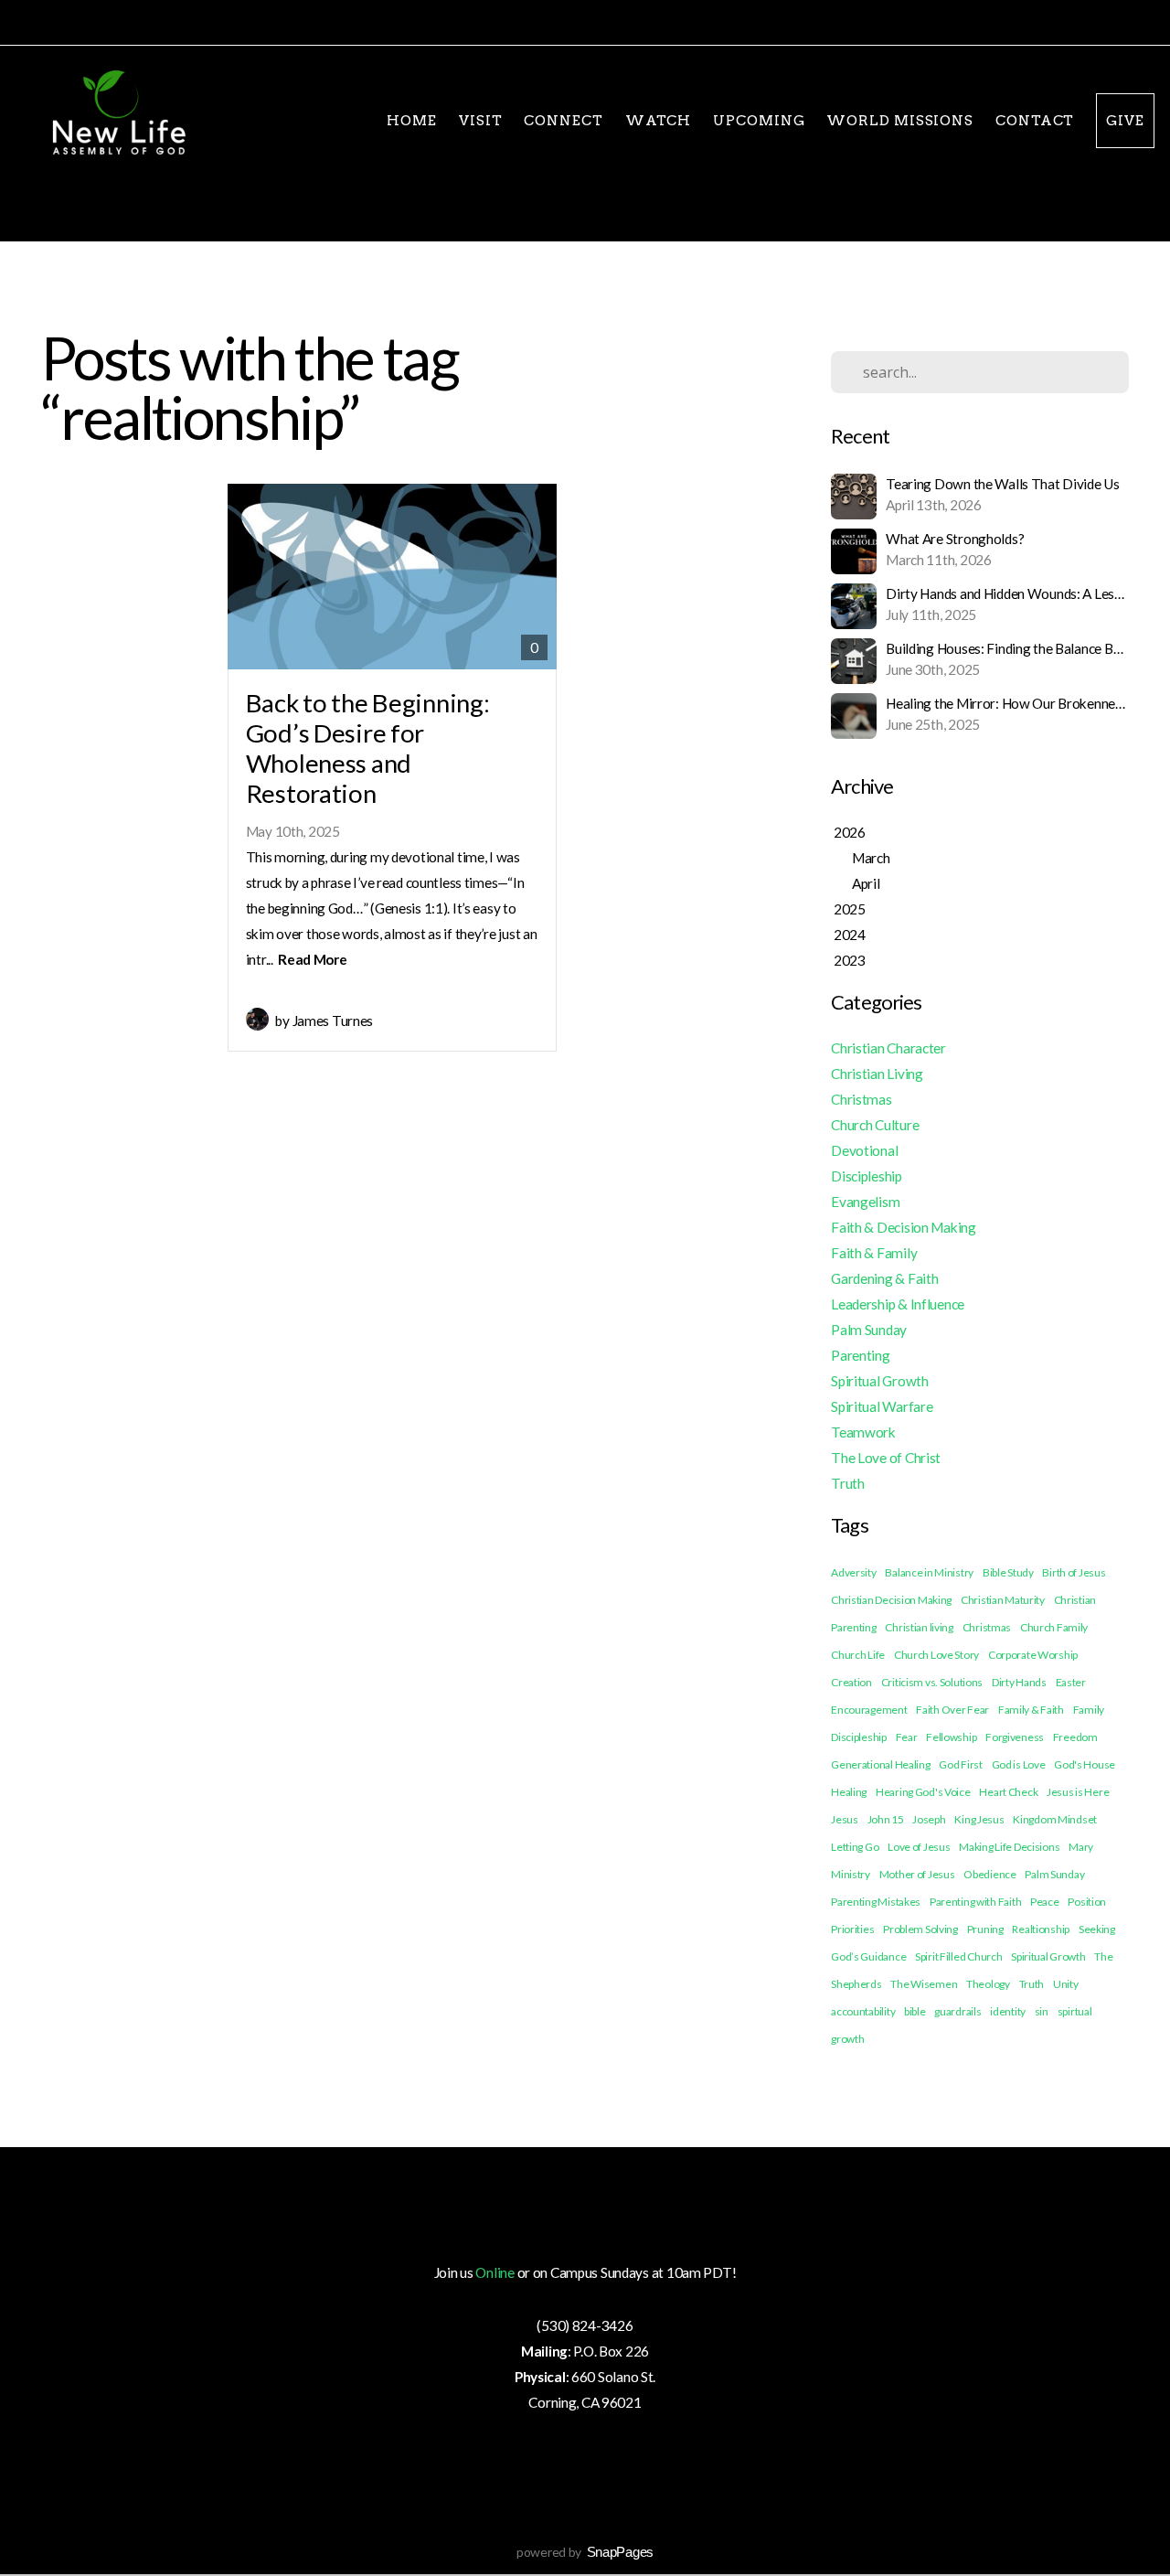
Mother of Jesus (917, 1874)
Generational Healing (880, 1764)
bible (915, 2011)
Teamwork (863, 1432)
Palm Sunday (869, 1330)
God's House (1085, 1764)
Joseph (929, 1819)
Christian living (919, 1627)
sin (1042, 2011)
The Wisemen (924, 1984)
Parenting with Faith (975, 1902)
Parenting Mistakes (876, 1902)
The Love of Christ (886, 1458)
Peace (1045, 1902)
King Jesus (979, 1819)
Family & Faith (1031, 1710)
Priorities (852, 1929)
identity (1008, 2011)
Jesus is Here (1078, 1792)
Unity (1066, 1984)
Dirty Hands (1019, 1682)
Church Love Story (936, 1655)
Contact (1035, 121)
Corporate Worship (1033, 1655)
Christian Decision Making (891, 1600)
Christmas (861, 1099)
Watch (659, 121)
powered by (585, 2552)
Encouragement (869, 1710)
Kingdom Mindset (1055, 1819)
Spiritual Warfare (882, 1406)
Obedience (989, 1874)
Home (412, 121)
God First (960, 1764)
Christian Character (888, 1048)
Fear (907, 1737)
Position (1087, 1902)
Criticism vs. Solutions (932, 1682)
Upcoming (759, 121)
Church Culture (875, 1125)
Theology (988, 1984)
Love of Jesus (919, 1847)
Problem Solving (920, 1929)
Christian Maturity (1003, 1600)
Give (1125, 121)
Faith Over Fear (952, 1710)
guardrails (957, 2011)
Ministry (851, 1874)
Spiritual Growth (880, 1381)
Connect (563, 121)
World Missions (900, 121)
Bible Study (1008, 1572)
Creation (851, 1682)
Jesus (845, 1819)
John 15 (886, 1819)
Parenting (860, 1355)
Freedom (1075, 1737)
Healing (849, 1792)
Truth (848, 1483)
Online (495, 2272)
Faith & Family (874, 1253)
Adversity (853, 1572)
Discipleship (867, 1176)
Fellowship (951, 1737)
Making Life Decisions (1009, 1847)
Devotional (864, 1150)
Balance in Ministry (929, 1572)
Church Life (858, 1655)
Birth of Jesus (1074, 1572)
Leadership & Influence (898, 1304)
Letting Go (855, 1847)
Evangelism (865, 1202)
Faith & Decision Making (904, 1227)
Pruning (985, 1929)
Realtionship (1041, 1929)
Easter (1071, 1682)
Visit (481, 121)
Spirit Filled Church (958, 1956)
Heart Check (1008, 1792)
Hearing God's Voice (923, 1792)
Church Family (1054, 1627)
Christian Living (877, 1074)
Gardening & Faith (884, 1278)
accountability (863, 2011)
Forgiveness (1015, 1737)
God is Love (1019, 1764)
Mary (1081, 1847)
